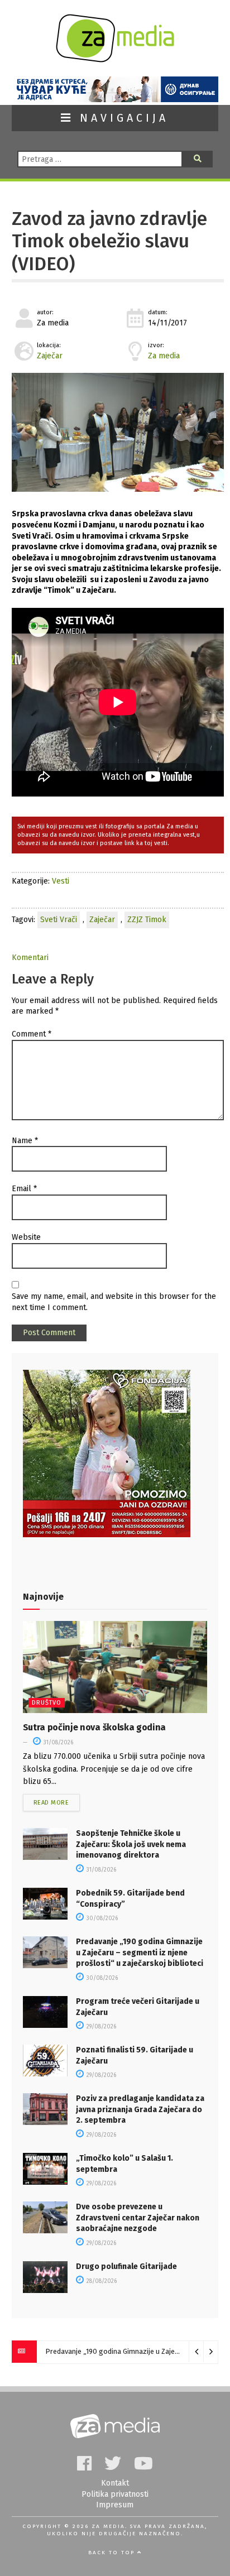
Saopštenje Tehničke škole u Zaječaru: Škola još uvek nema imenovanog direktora (131, 1844)
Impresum (115, 2505)
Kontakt (115, 2483)
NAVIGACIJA (121, 118)
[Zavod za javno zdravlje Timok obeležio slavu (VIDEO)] (118, 433)
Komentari (30, 958)
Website (26, 1237)
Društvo (47, 1703)
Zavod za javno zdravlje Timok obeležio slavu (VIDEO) (109, 241)
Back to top (113, 2553)
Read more (51, 1803)
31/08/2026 (57, 1743)
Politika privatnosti (115, 2494)
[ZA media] (115, 59)
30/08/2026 (101, 1918)
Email (24, 1189)
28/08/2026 (101, 2281)
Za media (164, 356)
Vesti (61, 881)
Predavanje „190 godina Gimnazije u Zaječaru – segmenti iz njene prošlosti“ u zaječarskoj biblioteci (140, 1953)
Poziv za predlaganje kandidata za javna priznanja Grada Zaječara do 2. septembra (140, 2109)
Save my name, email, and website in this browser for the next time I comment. (114, 1302)
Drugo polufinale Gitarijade (126, 2266)
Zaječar (50, 356)
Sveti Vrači (59, 920)
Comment (32, 1034)
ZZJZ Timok (147, 920)
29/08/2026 (100, 2027)
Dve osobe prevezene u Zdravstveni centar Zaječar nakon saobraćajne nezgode (138, 2218)
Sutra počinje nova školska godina (94, 1727)
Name (25, 1141)
